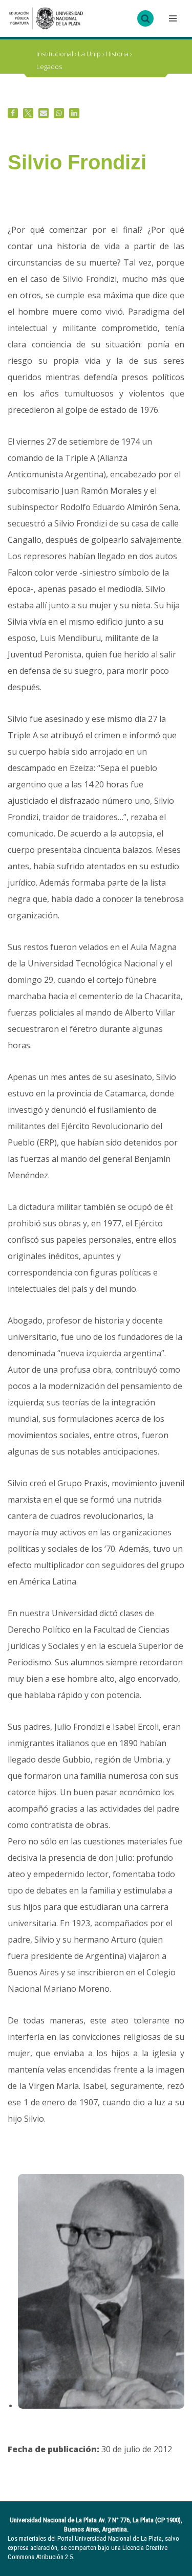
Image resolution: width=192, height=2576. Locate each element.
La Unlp (89, 54)
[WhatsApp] (59, 113)
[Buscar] (145, 18)
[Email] (44, 113)
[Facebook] (13, 113)
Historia (117, 54)
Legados (49, 67)
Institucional (55, 54)
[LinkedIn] (74, 113)
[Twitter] (28, 113)
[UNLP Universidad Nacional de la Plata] (46, 18)
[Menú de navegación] (172, 18)
